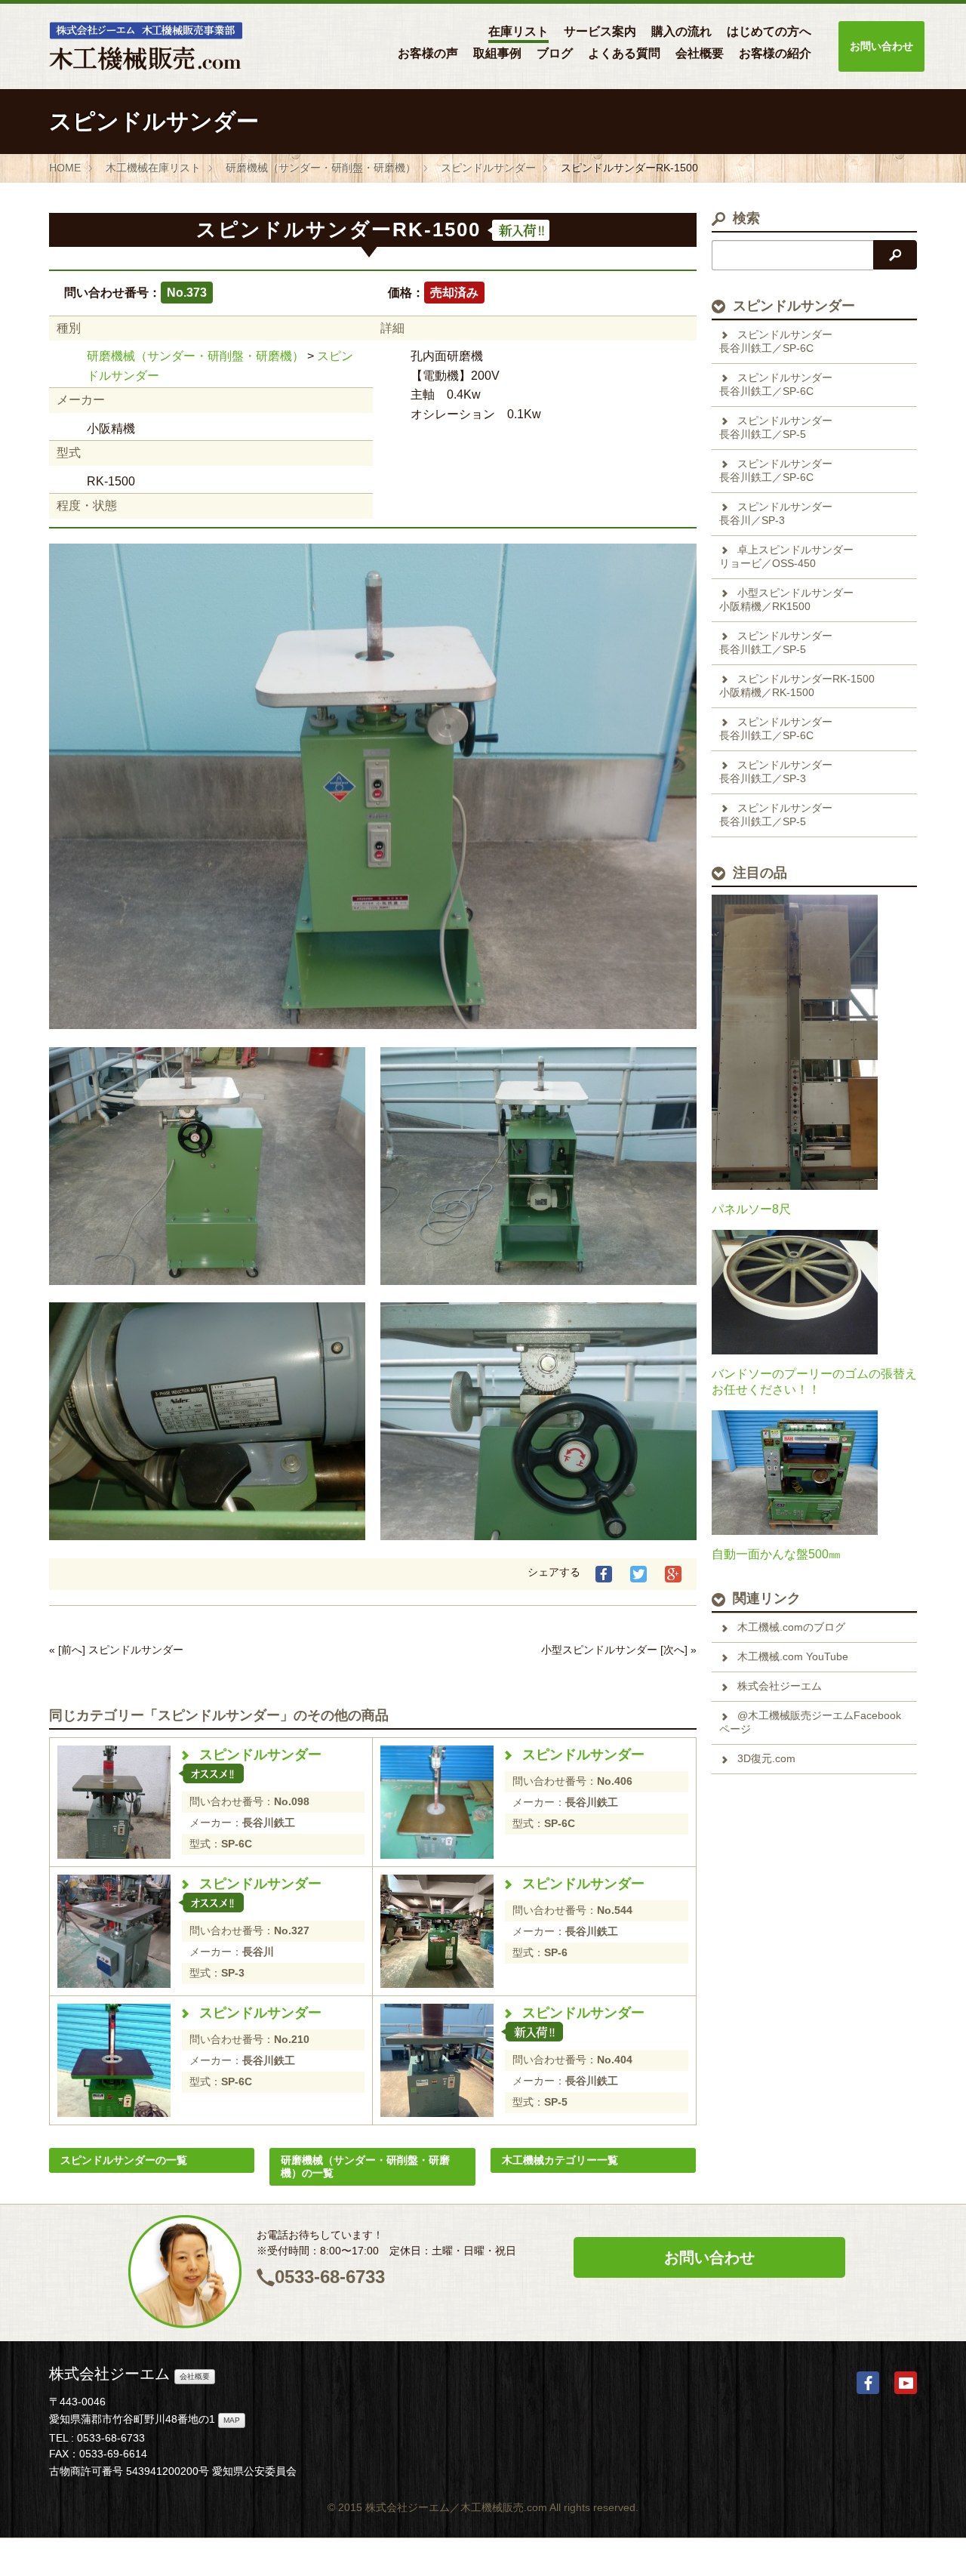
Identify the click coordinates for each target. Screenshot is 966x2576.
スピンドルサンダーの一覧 (124, 2160)
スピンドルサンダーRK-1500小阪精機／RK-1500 (797, 686)
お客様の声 (428, 53)
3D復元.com (766, 1758)
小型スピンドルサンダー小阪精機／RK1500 (786, 599)
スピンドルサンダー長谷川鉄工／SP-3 (776, 772)
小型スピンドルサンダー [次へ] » (619, 1650)
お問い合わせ (881, 46)
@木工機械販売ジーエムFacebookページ (810, 1722)
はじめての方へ (769, 31)
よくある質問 (624, 53)
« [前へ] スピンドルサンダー (116, 1650)
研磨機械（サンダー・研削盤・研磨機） (195, 356)
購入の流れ (681, 31)
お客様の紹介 (775, 53)
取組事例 (497, 53)
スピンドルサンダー (260, 1755)
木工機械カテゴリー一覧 (560, 2160)
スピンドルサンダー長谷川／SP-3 (776, 513)
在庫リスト (518, 31)
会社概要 (700, 53)
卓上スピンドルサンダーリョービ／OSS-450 (786, 556)
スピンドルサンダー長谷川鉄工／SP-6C (776, 341)
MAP (232, 2420)
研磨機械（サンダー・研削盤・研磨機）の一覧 (365, 2166)
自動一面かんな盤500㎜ (776, 1554)
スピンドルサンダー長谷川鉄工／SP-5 (776, 427)
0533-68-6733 (330, 2277)
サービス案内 (600, 31)
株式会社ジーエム (780, 1686)
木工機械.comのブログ (791, 1627)
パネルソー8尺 (751, 1209)
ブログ (555, 53)
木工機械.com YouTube (793, 1656)
